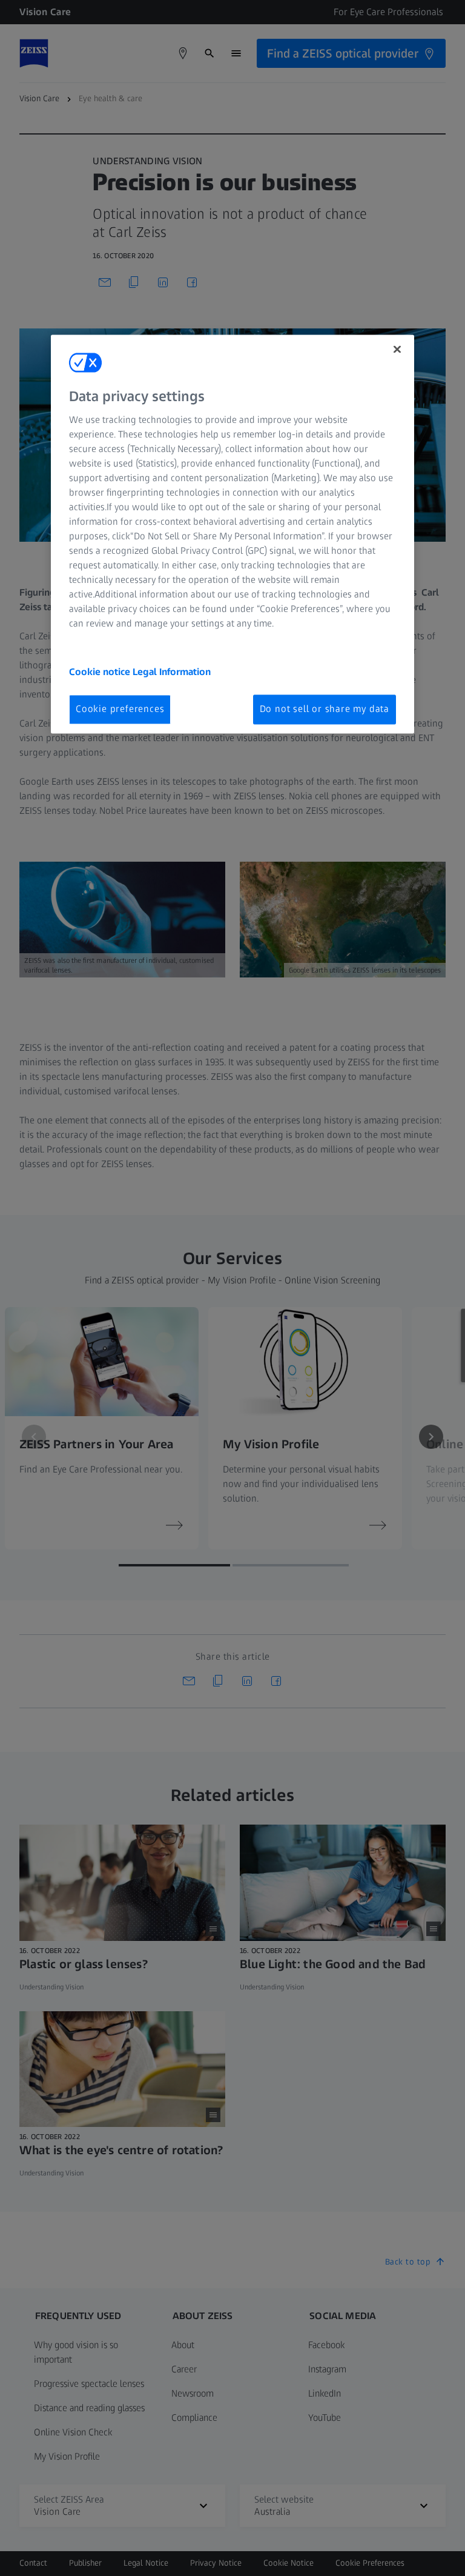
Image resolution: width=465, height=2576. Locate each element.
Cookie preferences (120, 709)
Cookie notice (101, 672)
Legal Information (172, 672)
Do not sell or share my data (325, 709)
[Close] (397, 349)
